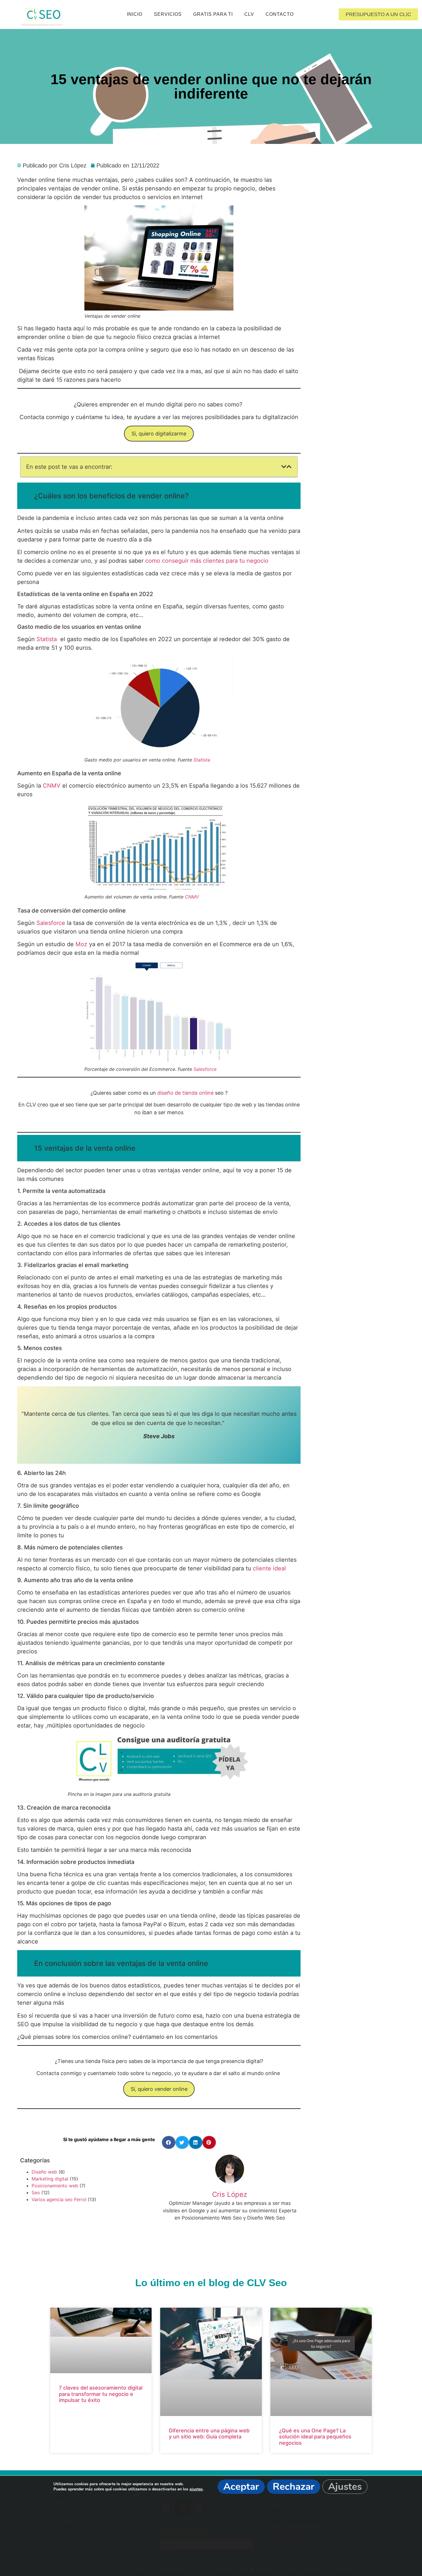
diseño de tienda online (186, 1093)
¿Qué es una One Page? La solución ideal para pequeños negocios (315, 2437)
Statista (47, 639)
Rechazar (294, 2487)
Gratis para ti (213, 14)
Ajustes (345, 2487)
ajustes (196, 2489)
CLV (249, 14)
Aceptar (241, 2487)
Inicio (135, 14)
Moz (82, 944)
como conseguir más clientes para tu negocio (207, 561)
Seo (36, 2193)
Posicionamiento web (55, 2186)
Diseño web (44, 2172)
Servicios (168, 14)
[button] (284, 467)
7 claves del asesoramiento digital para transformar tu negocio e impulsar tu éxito (101, 2394)
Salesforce (51, 923)
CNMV (52, 786)
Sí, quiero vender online (159, 2089)
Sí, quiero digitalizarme (159, 434)
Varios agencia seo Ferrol (59, 2199)
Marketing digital (50, 2179)
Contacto (280, 14)
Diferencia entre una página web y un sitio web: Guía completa (209, 2434)
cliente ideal (269, 1568)
